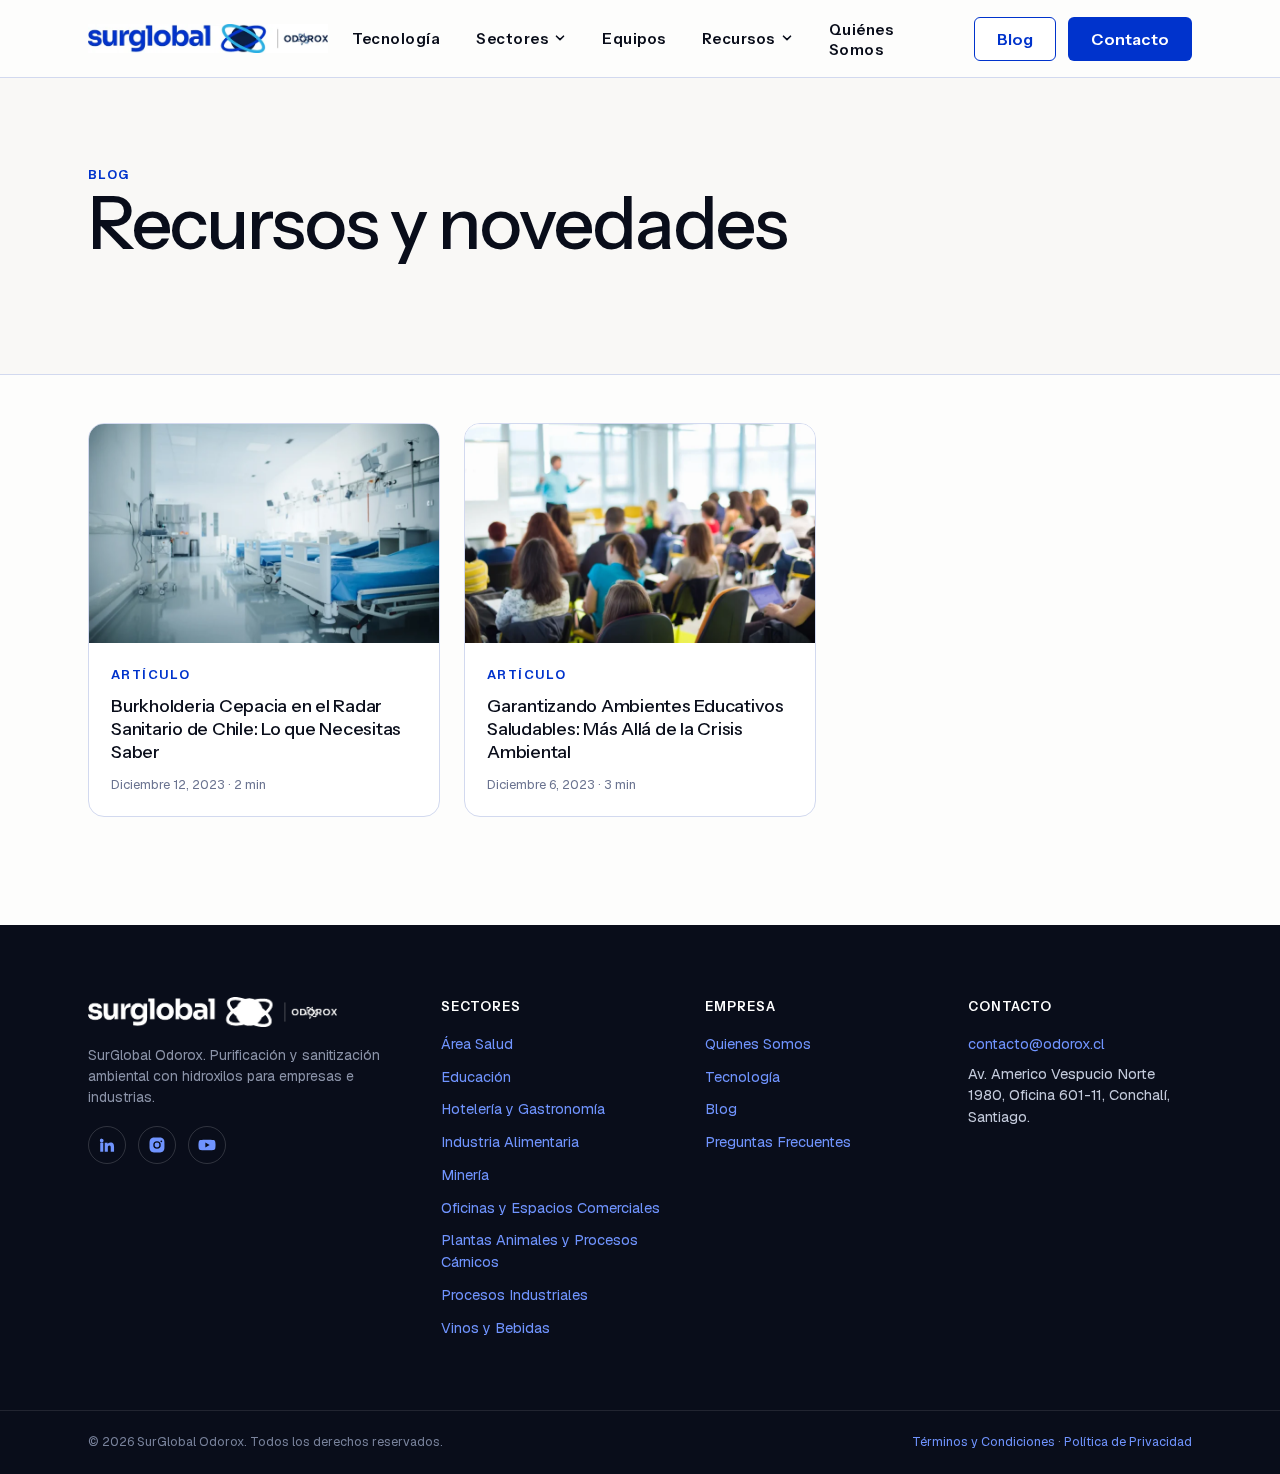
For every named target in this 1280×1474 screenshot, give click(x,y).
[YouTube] (207, 1145)
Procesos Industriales (514, 1294)
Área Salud (477, 1043)
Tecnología (396, 38)
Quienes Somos (758, 1043)
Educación (476, 1076)
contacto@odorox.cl (1036, 1043)
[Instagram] (157, 1145)
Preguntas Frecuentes (778, 1141)
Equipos (634, 38)
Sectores (512, 38)
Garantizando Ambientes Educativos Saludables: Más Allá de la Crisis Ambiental (635, 729)
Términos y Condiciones (983, 1441)
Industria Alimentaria (510, 1141)
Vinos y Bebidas (495, 1327)
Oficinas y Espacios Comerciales (550, 1207)
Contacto (1130, 39)
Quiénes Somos (861, 39)
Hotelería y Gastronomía (523, 1108)
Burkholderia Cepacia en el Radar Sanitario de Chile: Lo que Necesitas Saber (256, 729)
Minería (465, 1174)
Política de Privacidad (1128, 1441)
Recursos (738, 38)
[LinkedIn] (107, 1145)
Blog (1015, 39)
